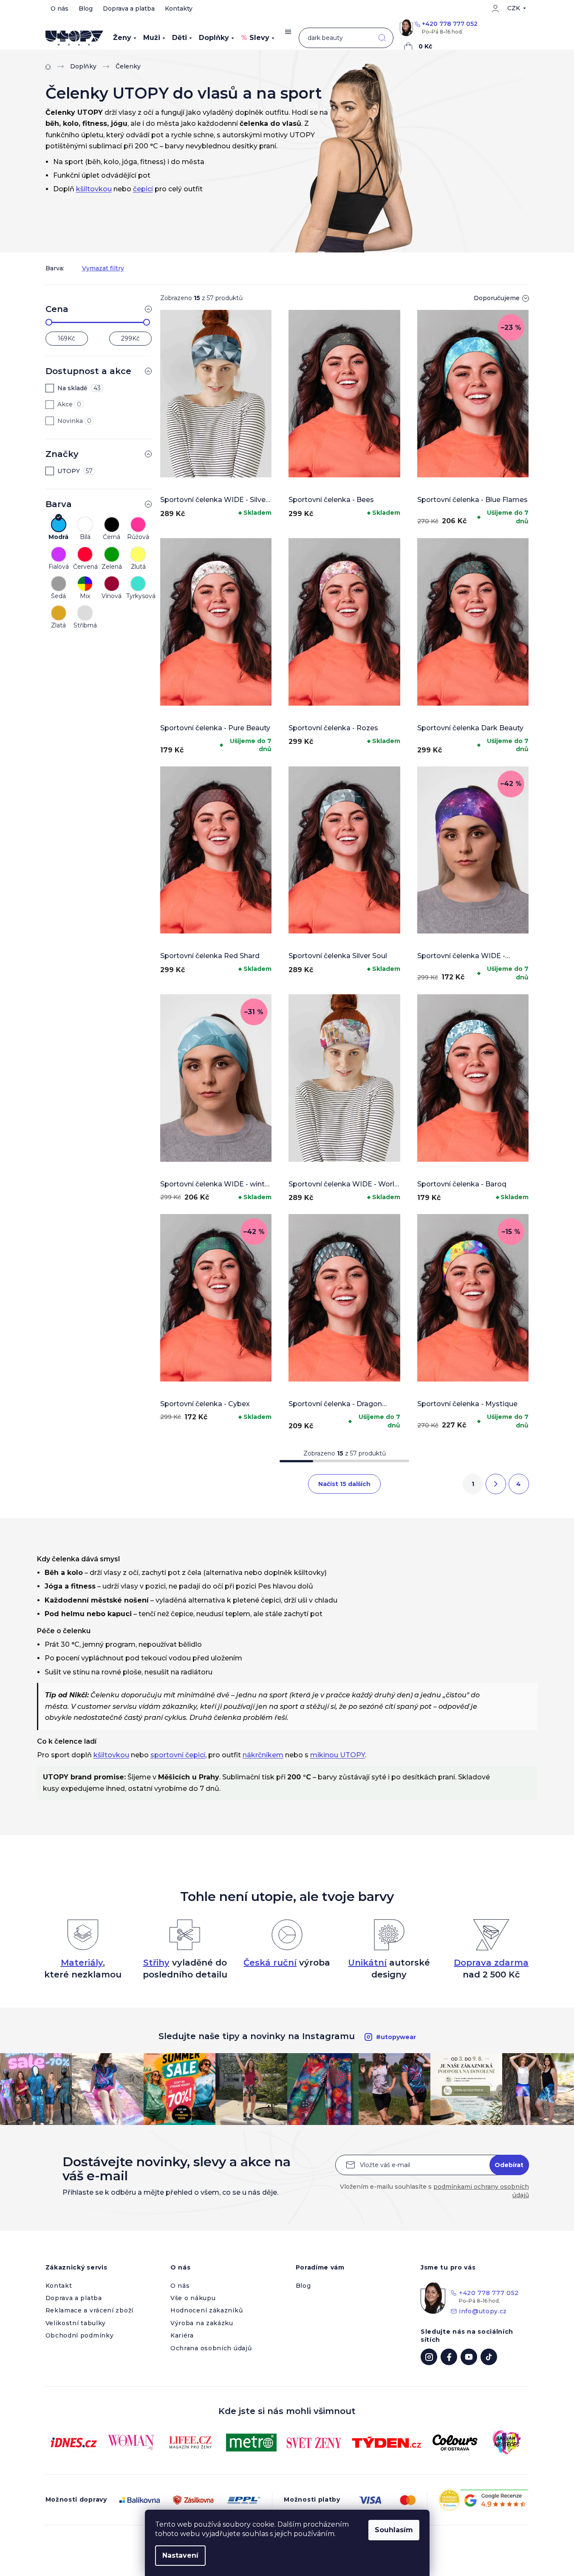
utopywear (429, 2357)
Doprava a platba (129, 9)
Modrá (58, 537)
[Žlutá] (138, 554)
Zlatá (58, 626)
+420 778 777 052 (450, 24)
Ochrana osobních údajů (211, 2348)
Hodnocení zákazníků (206, 2310)
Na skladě (79, 388)
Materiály (82, 1963)
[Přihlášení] (495, 9)
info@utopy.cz (483, 2311)
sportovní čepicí (178, 1755)
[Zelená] (112, 554)
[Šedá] (59, 584)
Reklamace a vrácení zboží (90, 2310)
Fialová (59, 567)
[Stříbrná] (85, 613)
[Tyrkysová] (138, 584)
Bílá (85, 537)
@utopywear (489, 2357)
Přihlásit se (509, 2165)
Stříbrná (85, 626)
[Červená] (85, 554)
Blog (86, 9)
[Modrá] (59, 525)
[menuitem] (125, 38)
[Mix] (85, 584)
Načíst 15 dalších (344, 1484)
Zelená (112, 567)
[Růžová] (138, 525)
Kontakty (179, 9)
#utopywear (396, 2037)
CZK (514, 8)
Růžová (138, 537)
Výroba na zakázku (202, 2323)
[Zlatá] (59, 613)
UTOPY (75, 471)
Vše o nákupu (193, 2298)
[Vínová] (112, 584)
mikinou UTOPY (338, 1755)
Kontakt (59, 2286)
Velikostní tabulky (76, 2323)
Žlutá (138, 567)
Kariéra (182, 2335)
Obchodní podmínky (80, 2335)
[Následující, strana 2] (496, 1484)
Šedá (58, 596)
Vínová (112, 596)
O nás (59, 9)
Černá (112, 537)
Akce (69, 404)
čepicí (143, 189)
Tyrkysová (138, 596)
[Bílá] (85, 525)
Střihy (156, 1963)
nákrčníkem (263, 1755)
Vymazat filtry (103, 268)
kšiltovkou (94, 189)
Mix (85, 596)
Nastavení (180, 2555)
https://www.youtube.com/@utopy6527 (469, 2357)
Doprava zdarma (491, 1963)
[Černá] (112, 525)
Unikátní (367, 1963)
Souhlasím (394, 2530)
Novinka (74, 421)
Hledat (382, 38)
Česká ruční (270, 1963)
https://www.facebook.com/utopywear (449, 2357)
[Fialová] (59, 554)
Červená (85, 567)
